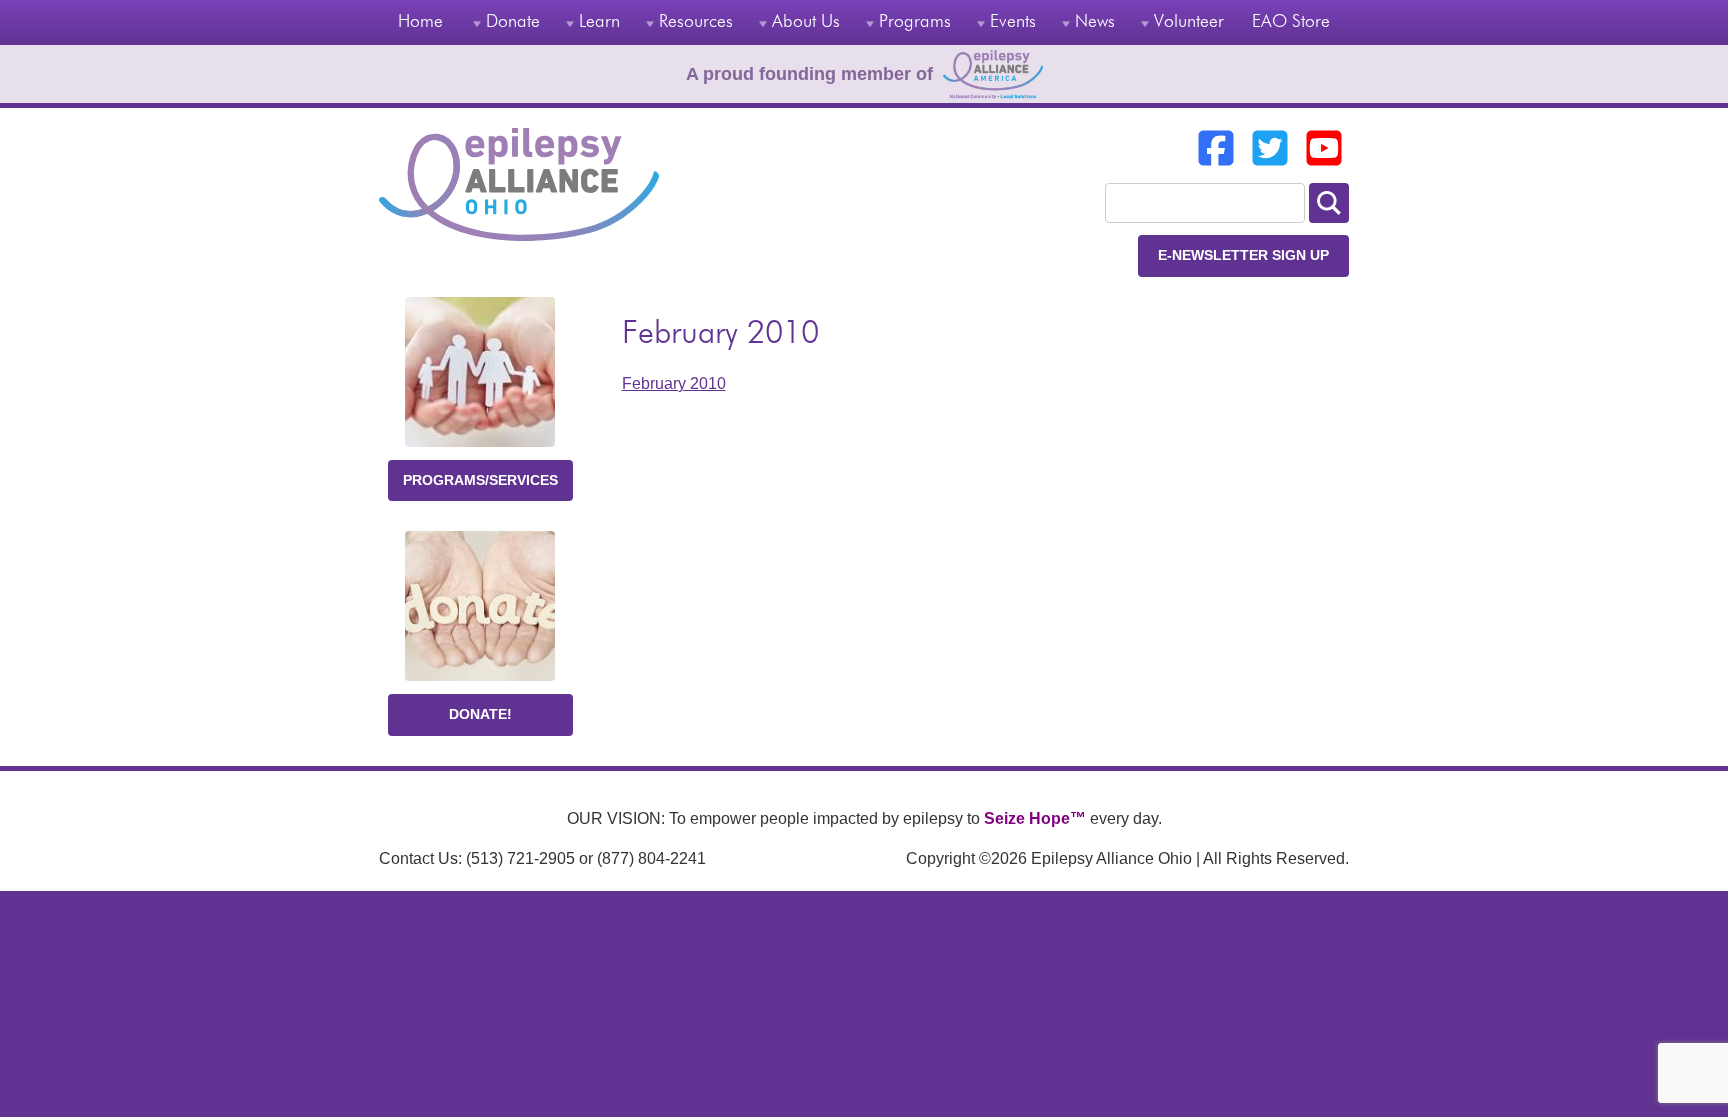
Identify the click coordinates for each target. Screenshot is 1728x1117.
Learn (599, 22)
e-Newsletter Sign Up (1243, 255)
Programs (915, 22)
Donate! (480, 714)
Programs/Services (480, 480)
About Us (806, 22)
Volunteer (1189, 22)
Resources (696, 22)
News (1095, 22)
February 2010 (674, 383)
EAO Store (1291, 22)
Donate (513, 22)
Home (420, 22)
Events (1013, 22)
